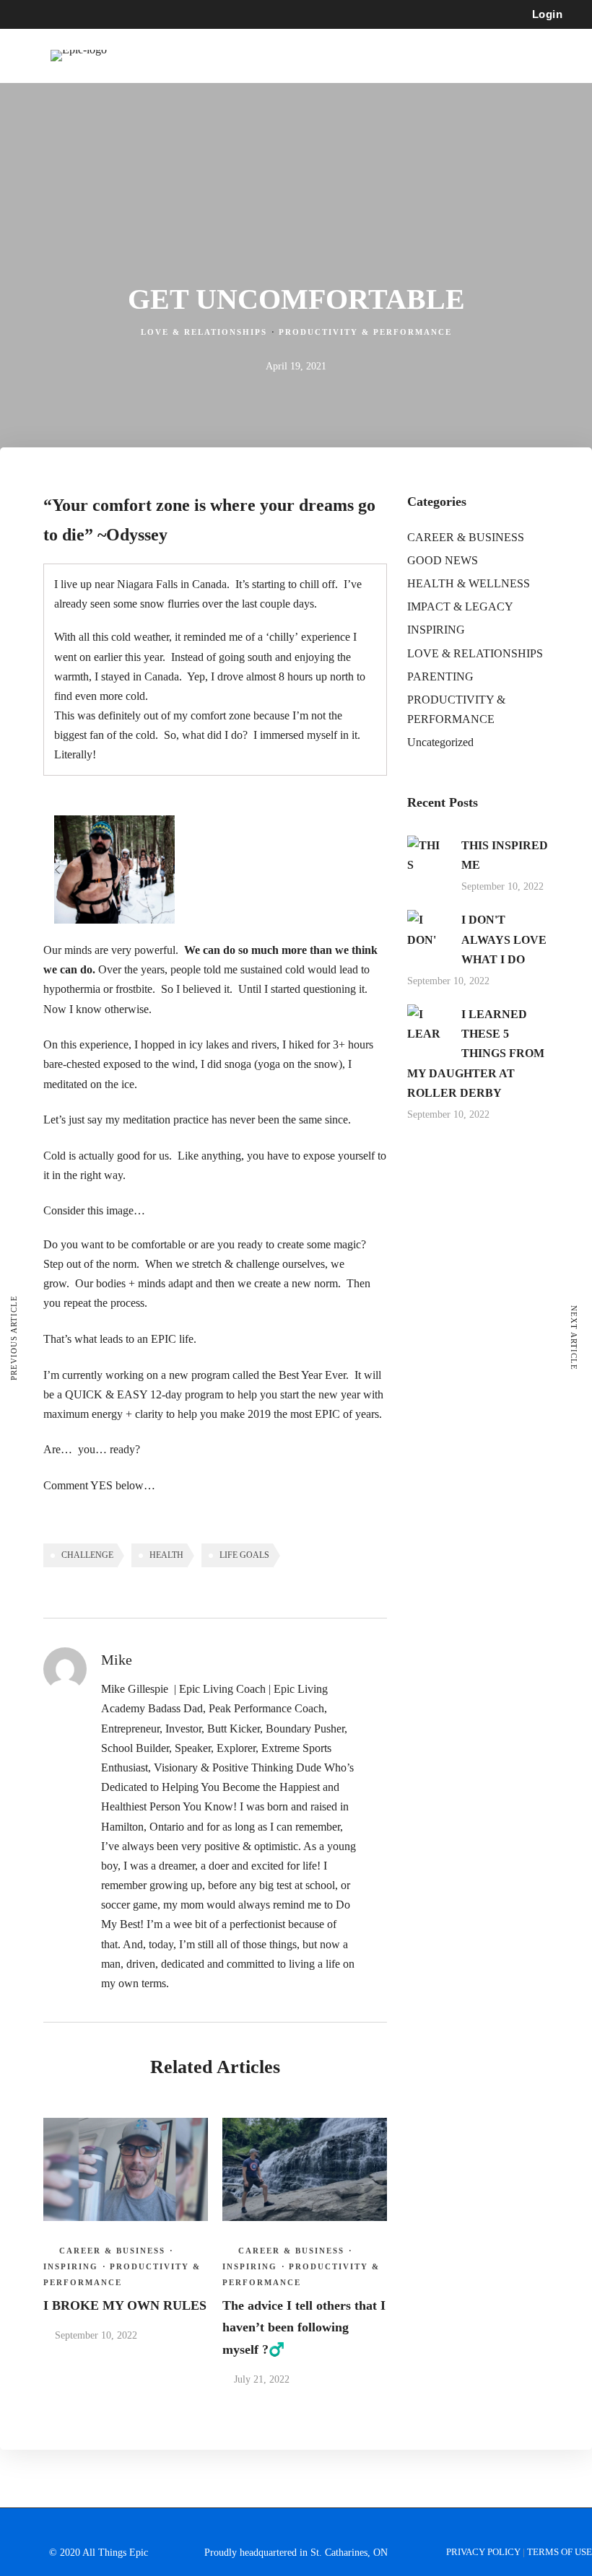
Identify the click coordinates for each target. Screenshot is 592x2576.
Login (548, 14)
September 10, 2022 (96, 2335)
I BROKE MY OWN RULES (125, 2305)
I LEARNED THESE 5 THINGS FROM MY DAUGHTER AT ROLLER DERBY (476, 1053)
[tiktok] (136, 14)
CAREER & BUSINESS (112, 2251)
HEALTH (166, 1555)
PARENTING (440, 676)
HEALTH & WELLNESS (469, 583)
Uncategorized (440, 742)
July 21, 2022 (262, 2379)
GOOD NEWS (443, 560)
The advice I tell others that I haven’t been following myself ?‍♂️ (304, 2327)
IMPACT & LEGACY (460, 606)
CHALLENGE (87, 1555)
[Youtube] (84, 14)
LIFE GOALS (244, 1555)
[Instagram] (110, 14)
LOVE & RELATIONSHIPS (204, 332)
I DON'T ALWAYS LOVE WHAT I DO (504, 939)
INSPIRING (71, 2266)
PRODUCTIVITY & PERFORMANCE (365, 332)
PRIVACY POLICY (484, 2552)
